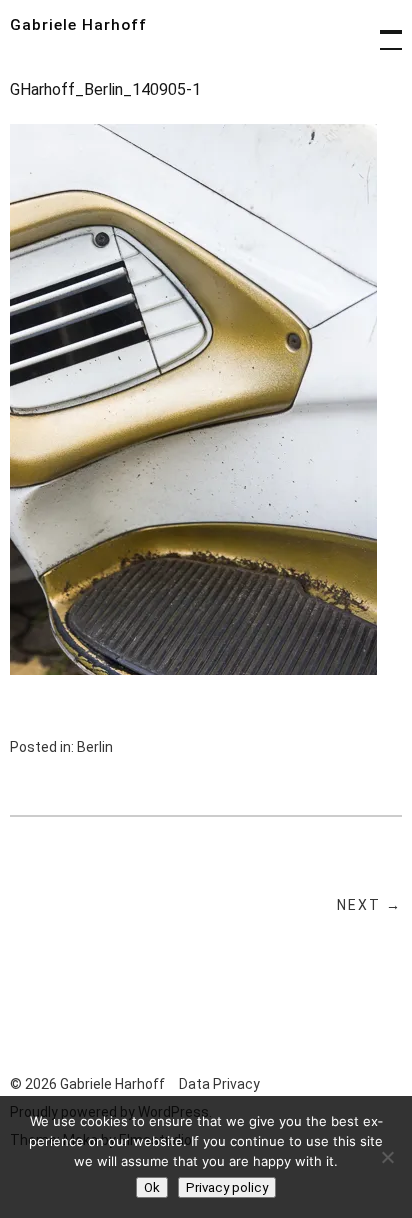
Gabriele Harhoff (78, 25)
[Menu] (382, 30)
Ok (152, 1187)
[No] (387, 1157)
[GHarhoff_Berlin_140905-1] (193, 669)
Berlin (95, 747)
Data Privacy (219, 1084)
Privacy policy (227, 1187)
